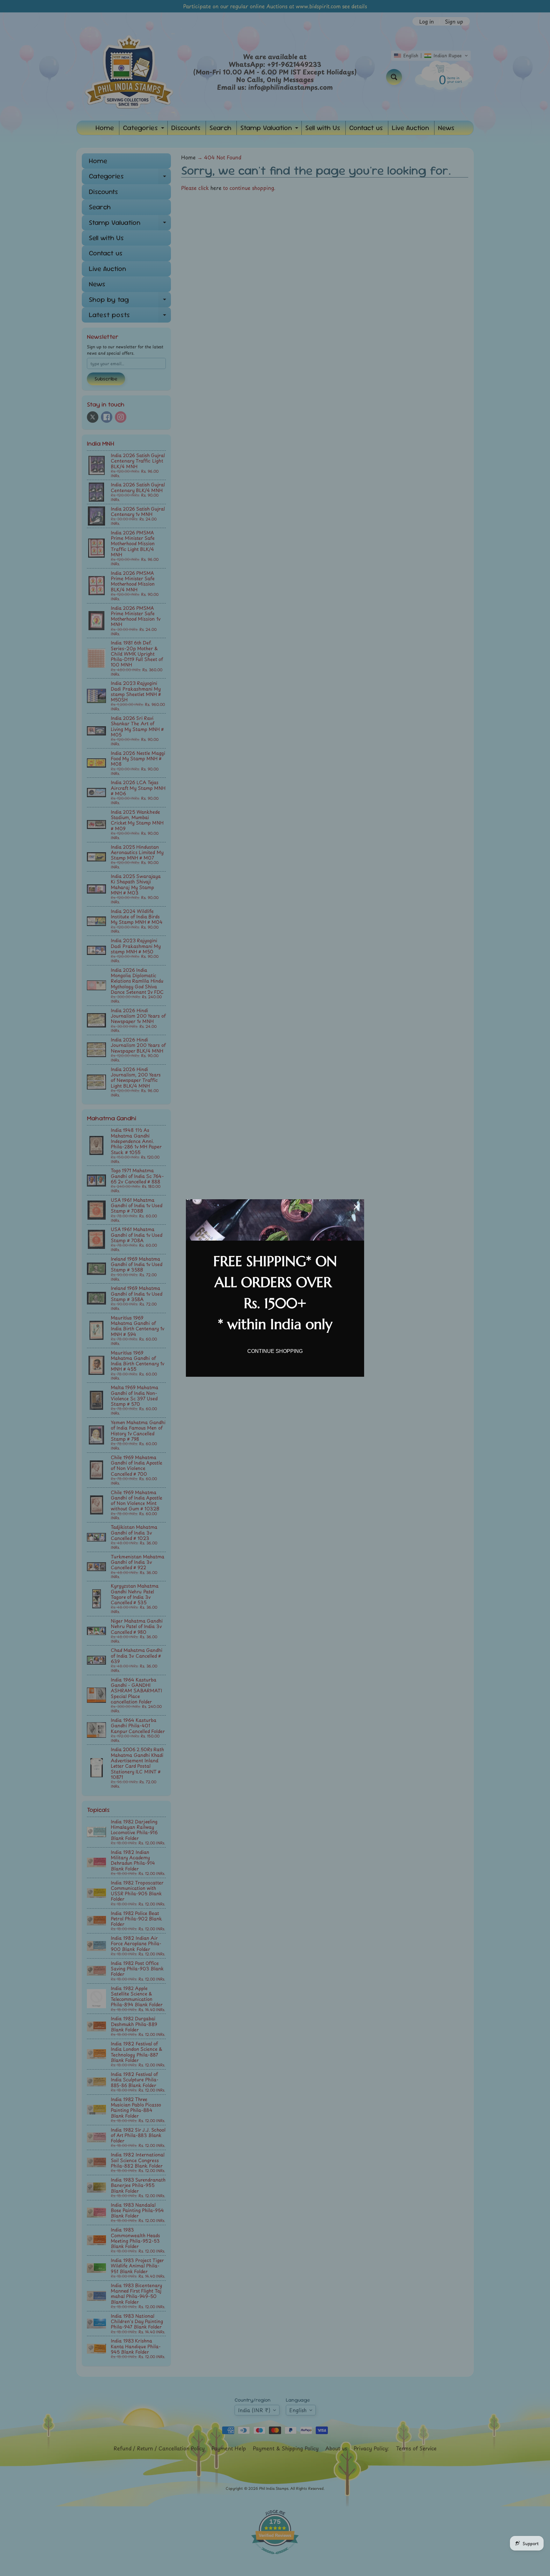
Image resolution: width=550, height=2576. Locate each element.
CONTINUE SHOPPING (275, 1351)
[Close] (356, 1207)
